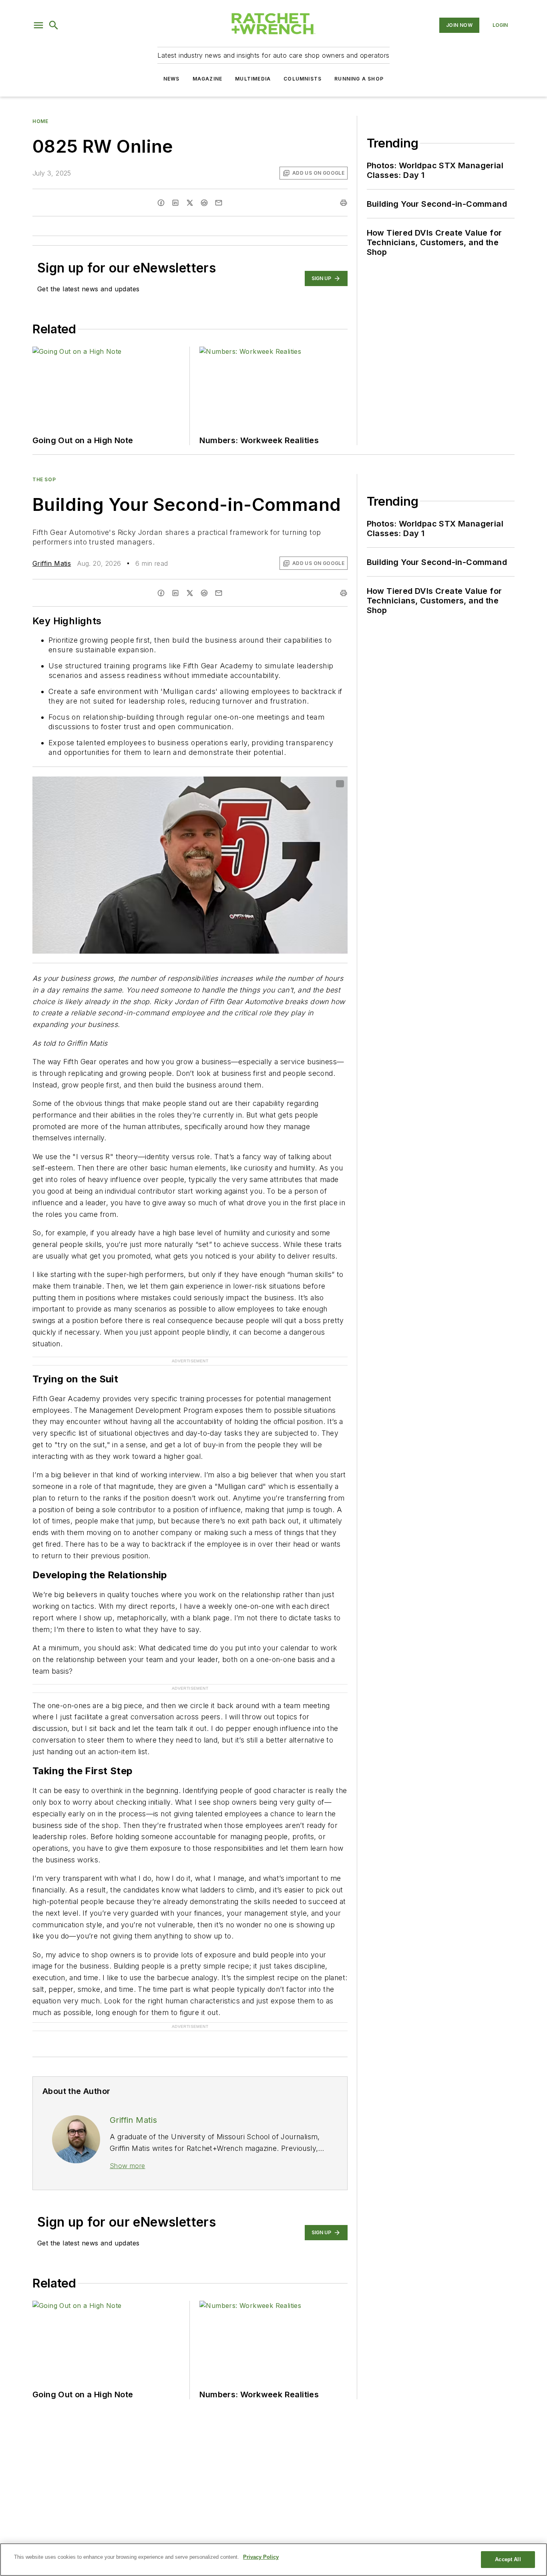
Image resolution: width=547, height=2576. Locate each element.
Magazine (208, 79)
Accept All (508, 2559)
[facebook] (161, 203)
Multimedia (253, 79)
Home (40, 121)
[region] (273, 2560)
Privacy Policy (261, 2557)
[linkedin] (175, 203)
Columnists (303, 79)
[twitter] (190, 203)
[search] (54, 25)
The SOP (44, 479)
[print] (344, 203)
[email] (219, 203)
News (172, 79)
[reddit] (204, 203)
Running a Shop (359, 79)
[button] (38, 25)
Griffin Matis (52, 563)
